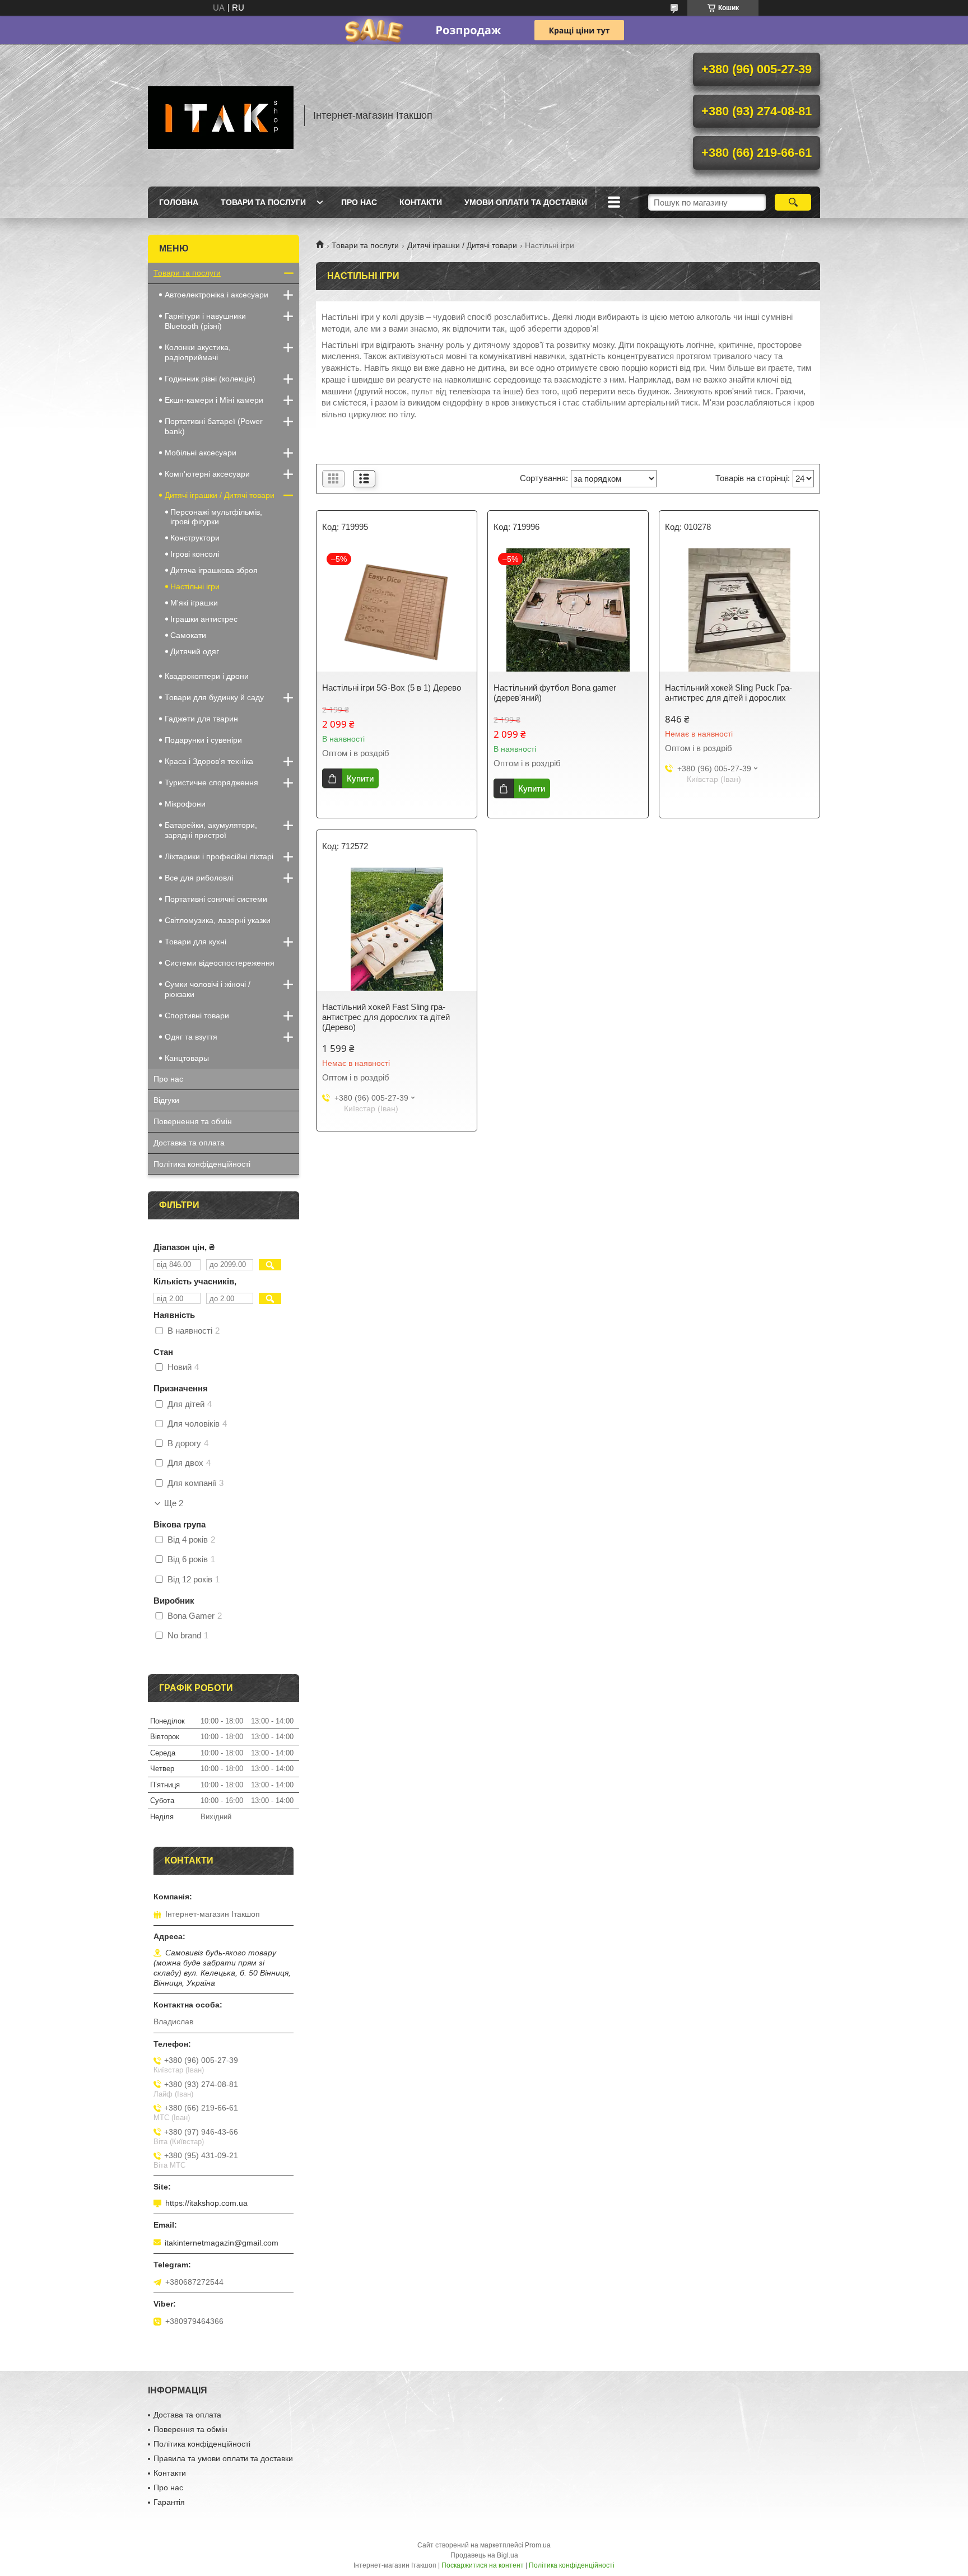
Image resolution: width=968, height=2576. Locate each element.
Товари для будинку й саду (214, 697)
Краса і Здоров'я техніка (209, 761)
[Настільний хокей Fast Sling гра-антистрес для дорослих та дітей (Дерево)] (397, 929)
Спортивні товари (197, 1016)
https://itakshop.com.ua (206, 2203)
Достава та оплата (187, 2415)
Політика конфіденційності (202, 1164)
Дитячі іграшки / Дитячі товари (462, 245)
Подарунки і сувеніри (203, 740)
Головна (179, 202)
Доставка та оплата (189, 1143)
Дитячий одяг (195, 651)
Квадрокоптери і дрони (207, 676)
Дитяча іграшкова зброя (214, 570)
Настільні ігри (195, 586)
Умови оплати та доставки (526, 202)
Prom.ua (538, 2545)
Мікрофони (185, 804)
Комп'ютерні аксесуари (207, 474)
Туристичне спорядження (211, 782)
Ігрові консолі (195, 554)
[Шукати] (793, 202)
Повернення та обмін (193, 1121)
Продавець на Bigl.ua (484, 2555)
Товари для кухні (196, 942)
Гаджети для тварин (201, 719)
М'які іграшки (194, 603)
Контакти (421, 202)
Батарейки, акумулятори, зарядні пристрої (211, 830)
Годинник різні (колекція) (210, 379)
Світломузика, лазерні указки (218, 920)
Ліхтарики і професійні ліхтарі (219, 856)
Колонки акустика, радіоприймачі (198, 352)
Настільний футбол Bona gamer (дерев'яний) (555, 693)
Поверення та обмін (190, 2429)
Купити (360, 778)
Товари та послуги (263, 202)
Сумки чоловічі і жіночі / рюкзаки (208, 989)
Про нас (359, 202)
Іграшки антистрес (204, 619)
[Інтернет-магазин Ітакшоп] (221, 115)
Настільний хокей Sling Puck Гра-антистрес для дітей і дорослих (729, 693)
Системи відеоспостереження (220, 963)
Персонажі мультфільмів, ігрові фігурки (216, 517)
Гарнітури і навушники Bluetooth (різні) (205, 321)
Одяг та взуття (191, 1037)
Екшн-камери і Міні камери (214, 400)
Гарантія (169, 2502)
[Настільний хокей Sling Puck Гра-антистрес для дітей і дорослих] (739, 610)
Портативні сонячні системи (216, 899)
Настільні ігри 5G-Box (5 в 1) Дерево (392, 688)
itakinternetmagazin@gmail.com (222, 2243)
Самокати (188, 635)
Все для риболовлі (199, 878)
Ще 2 (174, 1503)
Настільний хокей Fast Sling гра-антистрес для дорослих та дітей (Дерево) (386, 1017)
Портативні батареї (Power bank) (214, 426)
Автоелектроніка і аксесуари (217, 295)
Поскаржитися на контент (483, 2565)
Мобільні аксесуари (201, 453)
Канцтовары (187, 1058)
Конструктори (195, 538)
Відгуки (166, 1100)
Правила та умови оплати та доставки (223, 2458)
